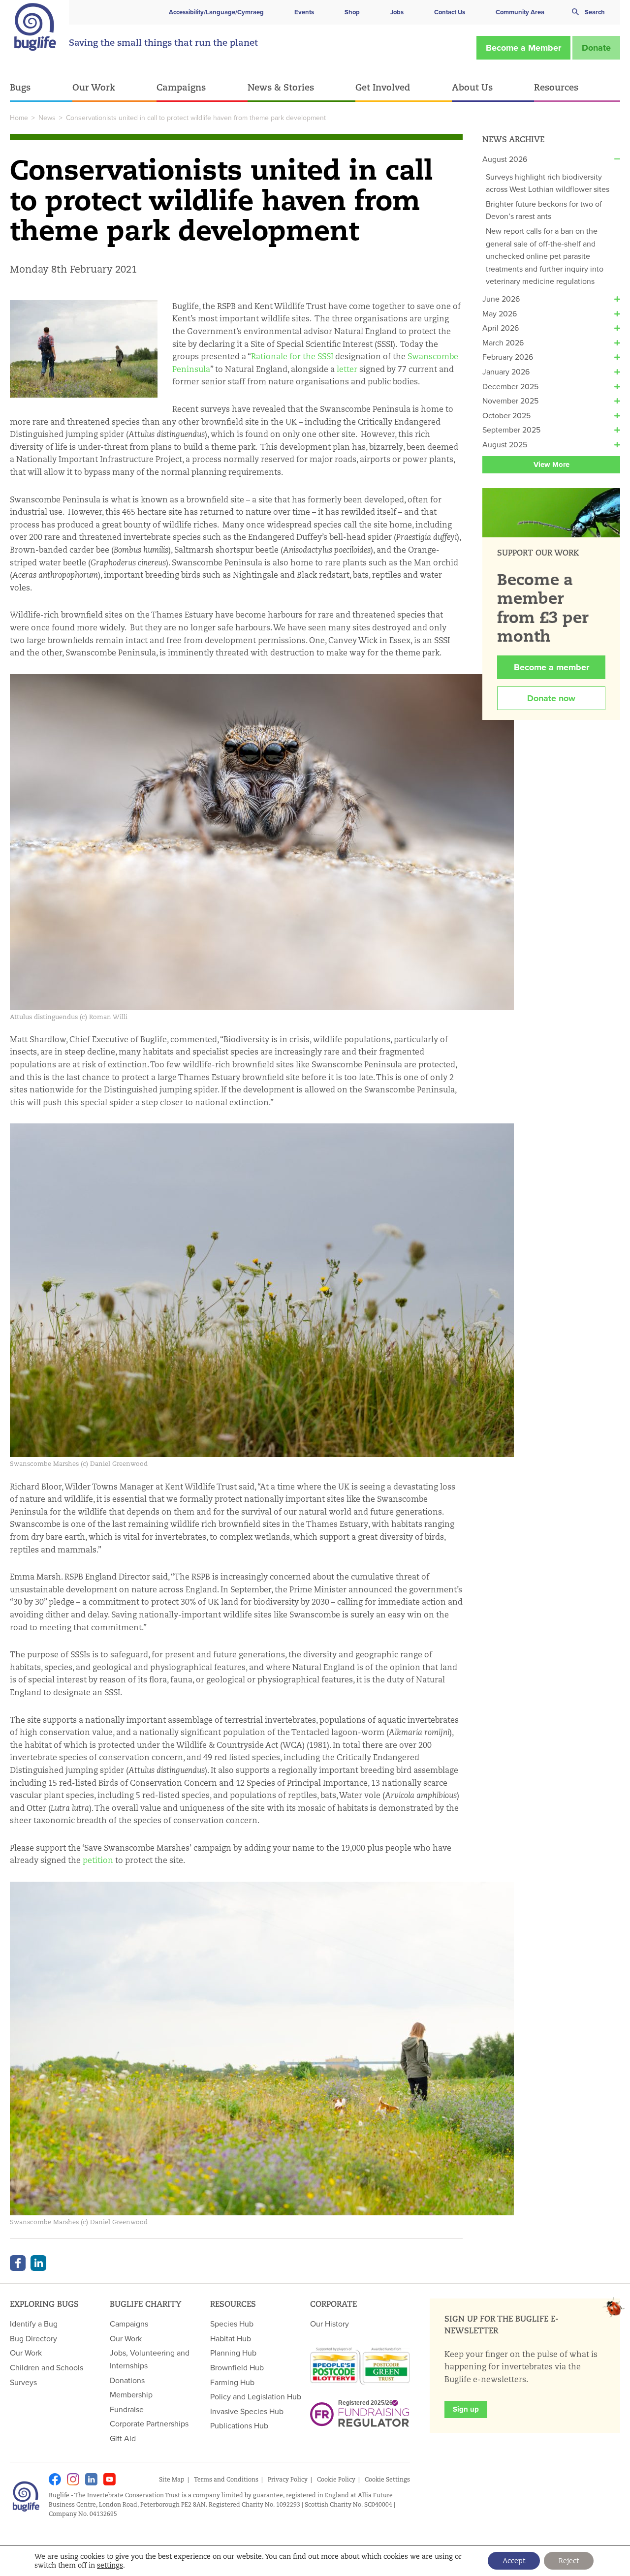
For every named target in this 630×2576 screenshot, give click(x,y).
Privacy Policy (288, 2479)
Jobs (397, 12)
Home (19, 118)
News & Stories (281, 87)
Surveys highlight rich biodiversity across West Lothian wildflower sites (548, 183)
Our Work (94, 87)
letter (347, 369)
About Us (472, 87)
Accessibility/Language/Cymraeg (216, 12)
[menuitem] (41, 88)
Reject (569, 2561)
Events (304, 12)
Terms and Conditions (226, 2479)
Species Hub (232, 2324)
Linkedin (91, 2479)
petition (98, 1860)
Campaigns (181, 87)
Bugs (20, 87)
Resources (556, 87)
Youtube (110, 2479)
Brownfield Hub (237, 2367)
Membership (131, 2394)
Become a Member (523, 48)
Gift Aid (123, 2438)
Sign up (466, 2409)
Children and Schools (47, 2367)
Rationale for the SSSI (292, 357)
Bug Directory (33, 2338)
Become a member (551, 667)
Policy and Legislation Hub (256, 2396)
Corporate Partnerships (149, 2423)
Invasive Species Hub (247, 2411)
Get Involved (383, 87)
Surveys (23, 2382)
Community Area (520, 12)
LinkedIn (38, 2263)
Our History (330, 2324)
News (47, 118)
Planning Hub (233, 2353)
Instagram (73, 2479)
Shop (352, 12)
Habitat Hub (231, 2338)
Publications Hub (239, 2425)
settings (110, 2565)
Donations (127, 2380)
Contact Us (450, 12)
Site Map (172, 2479)
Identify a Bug (34, 2324)
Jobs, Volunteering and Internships (150, 2359)
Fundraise (127, 2409)
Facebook (18, 2263)
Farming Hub (232, 2382)
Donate (596, 48)
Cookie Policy (336, 2479)
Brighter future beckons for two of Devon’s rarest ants (544, 210)
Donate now (551, 698)
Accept (514, 2561)
